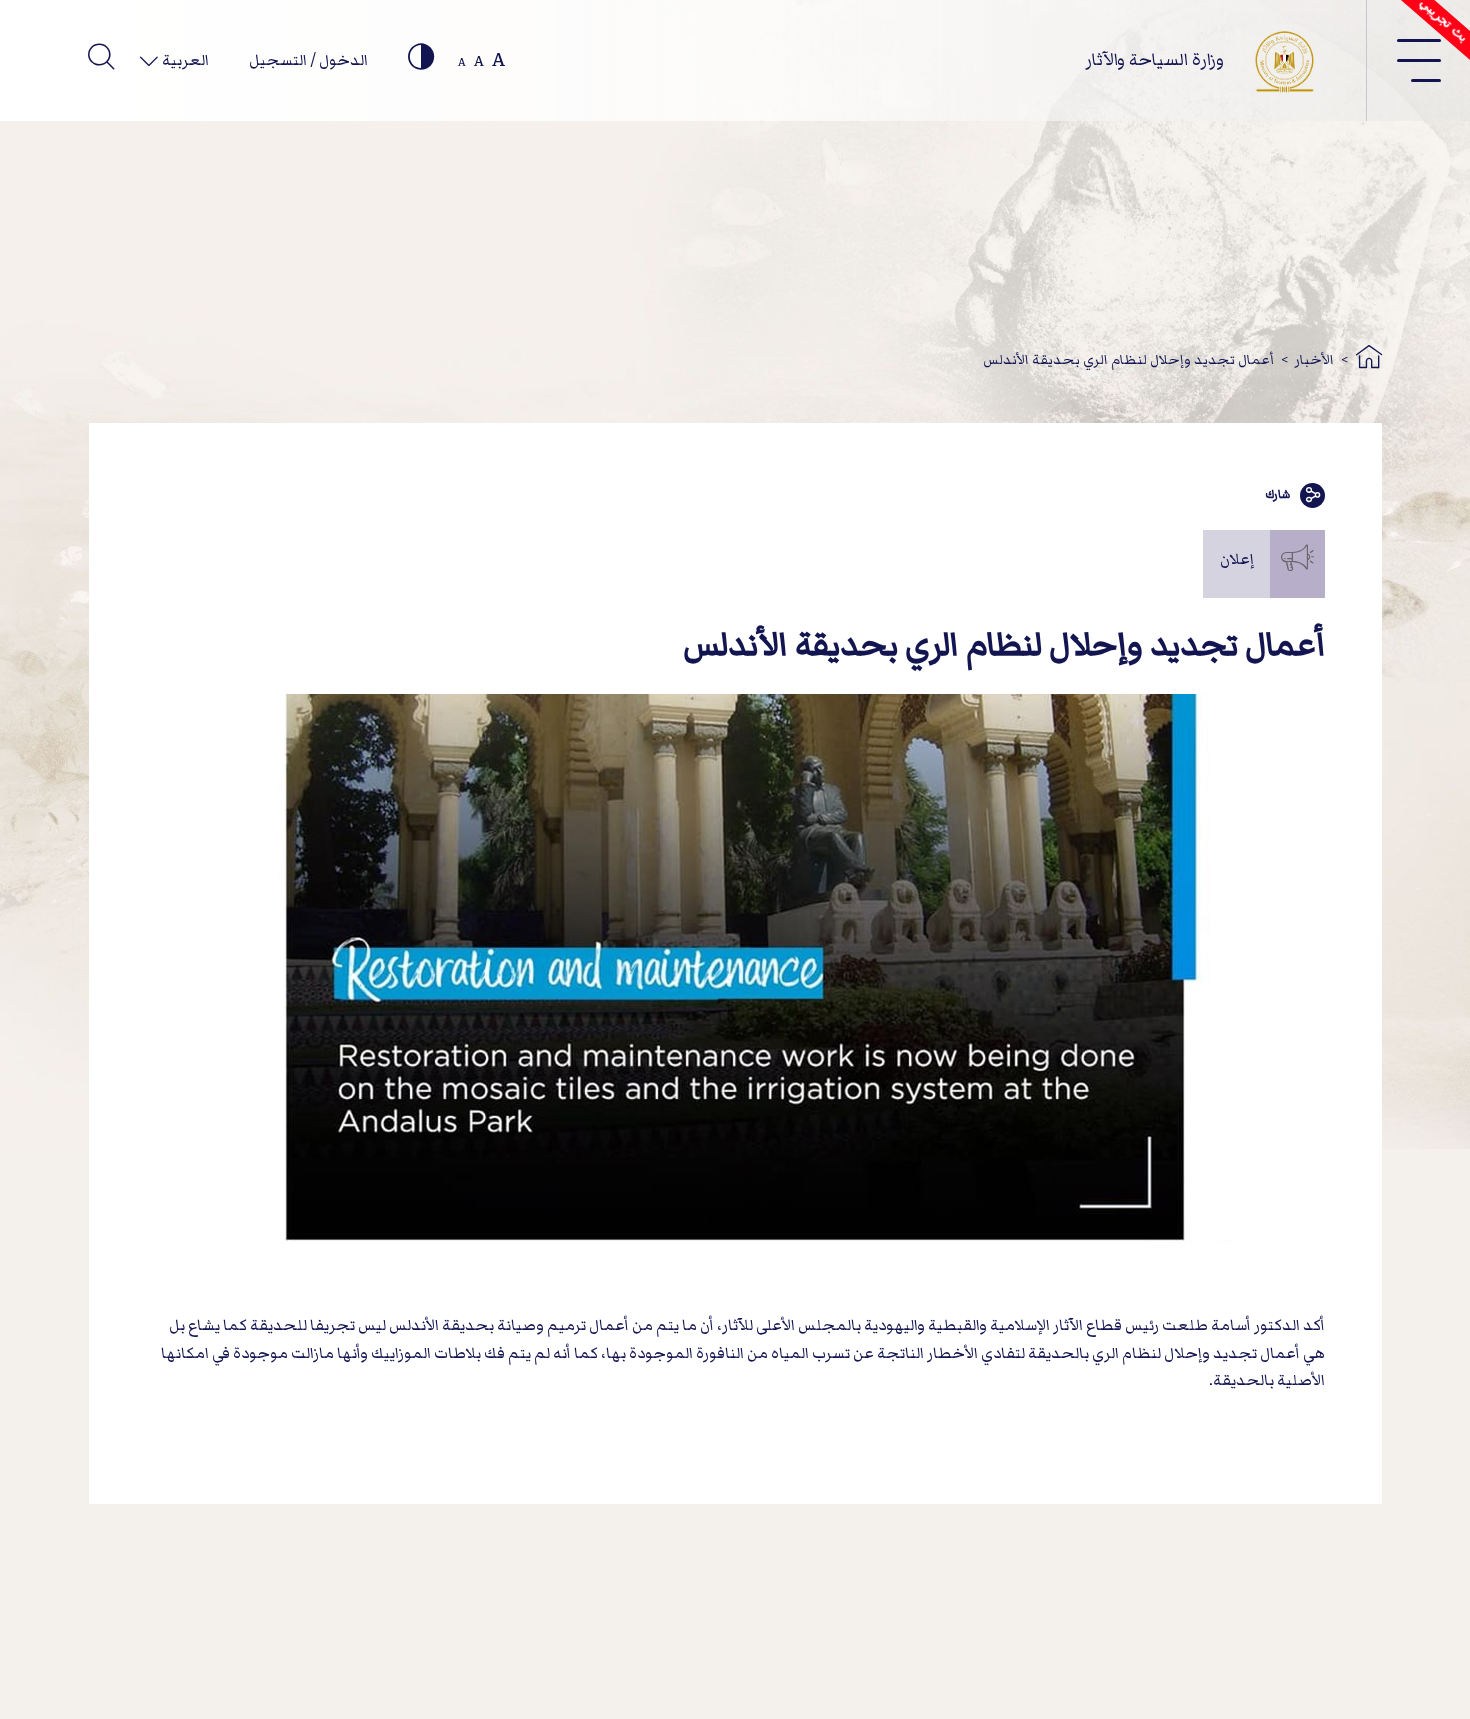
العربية (184, 60)
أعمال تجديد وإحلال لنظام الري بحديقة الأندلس (1128, 359)
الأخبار (1314, 359)
